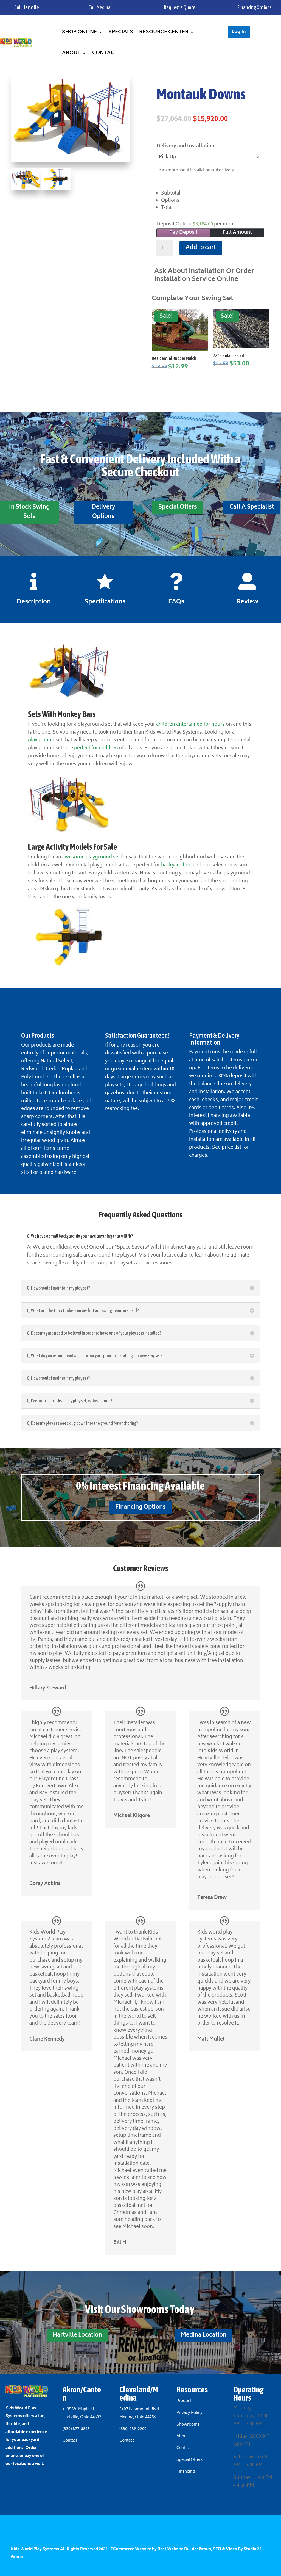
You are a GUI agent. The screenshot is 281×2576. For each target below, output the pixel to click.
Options (170, 201)
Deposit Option (195, 224)
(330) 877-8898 (76, 2429)
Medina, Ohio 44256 (138, 2417)
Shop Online (79, 32)
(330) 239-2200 (133, 2429)
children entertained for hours (190, 725)
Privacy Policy (189, 2413)
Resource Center (164, 32)
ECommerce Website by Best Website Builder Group (161, 2549)
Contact (105, 53)
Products (185, 2401)
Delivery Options (103, 512)
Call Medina (99, 7)
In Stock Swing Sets (29, 512)
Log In (239, 32)
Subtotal (171, 194)
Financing (186, 2472)
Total (167, 208)
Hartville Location (77, 2335)
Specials (121, 32)
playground (41, 740)
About (71, 53)
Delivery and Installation (185, 146)
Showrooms (188, 2425)
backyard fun (176, 865)
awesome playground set (91, 857)
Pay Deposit (183, 233)
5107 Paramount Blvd (139, 2409)
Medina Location (204, 2335)
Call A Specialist (252, 507)
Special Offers (178, 507)
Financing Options (140, 1507)
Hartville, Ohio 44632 (82, 2417)
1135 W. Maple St (78, 2409)
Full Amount (237, 233)
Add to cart (201, 248)
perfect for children (96, 748)
